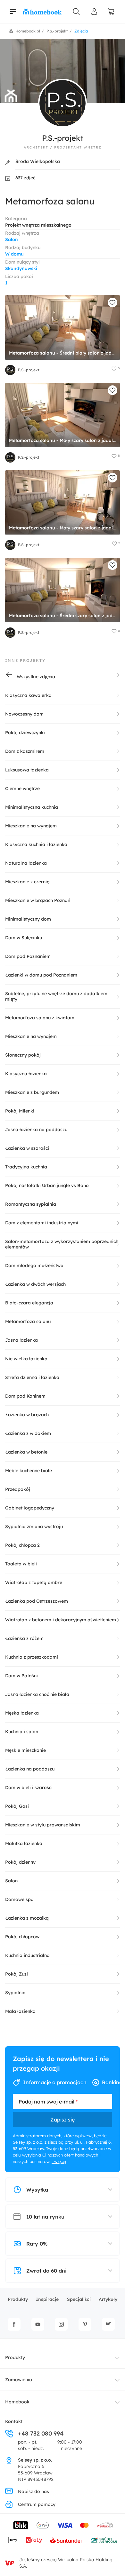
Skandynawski (21, 268)
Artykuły (108, 2299)
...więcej (59, 2161)
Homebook (17, 2402)
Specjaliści (79, 2299)
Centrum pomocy (37, 2504)
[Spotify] (108, 2324)
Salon (12, 239)
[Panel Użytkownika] (94, 12)
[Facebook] (14, 2324)
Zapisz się (63, 2120)
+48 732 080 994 (41, 2433)
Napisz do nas (33, 2491)
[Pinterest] (85, 2324)
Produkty (18, 2299)
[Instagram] (61, 2324)
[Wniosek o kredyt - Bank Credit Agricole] (104, 2540)
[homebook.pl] (42, 12)
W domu (14, 254)
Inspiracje (47, 2299)
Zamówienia (19, 2380)
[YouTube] (38, 2324)
